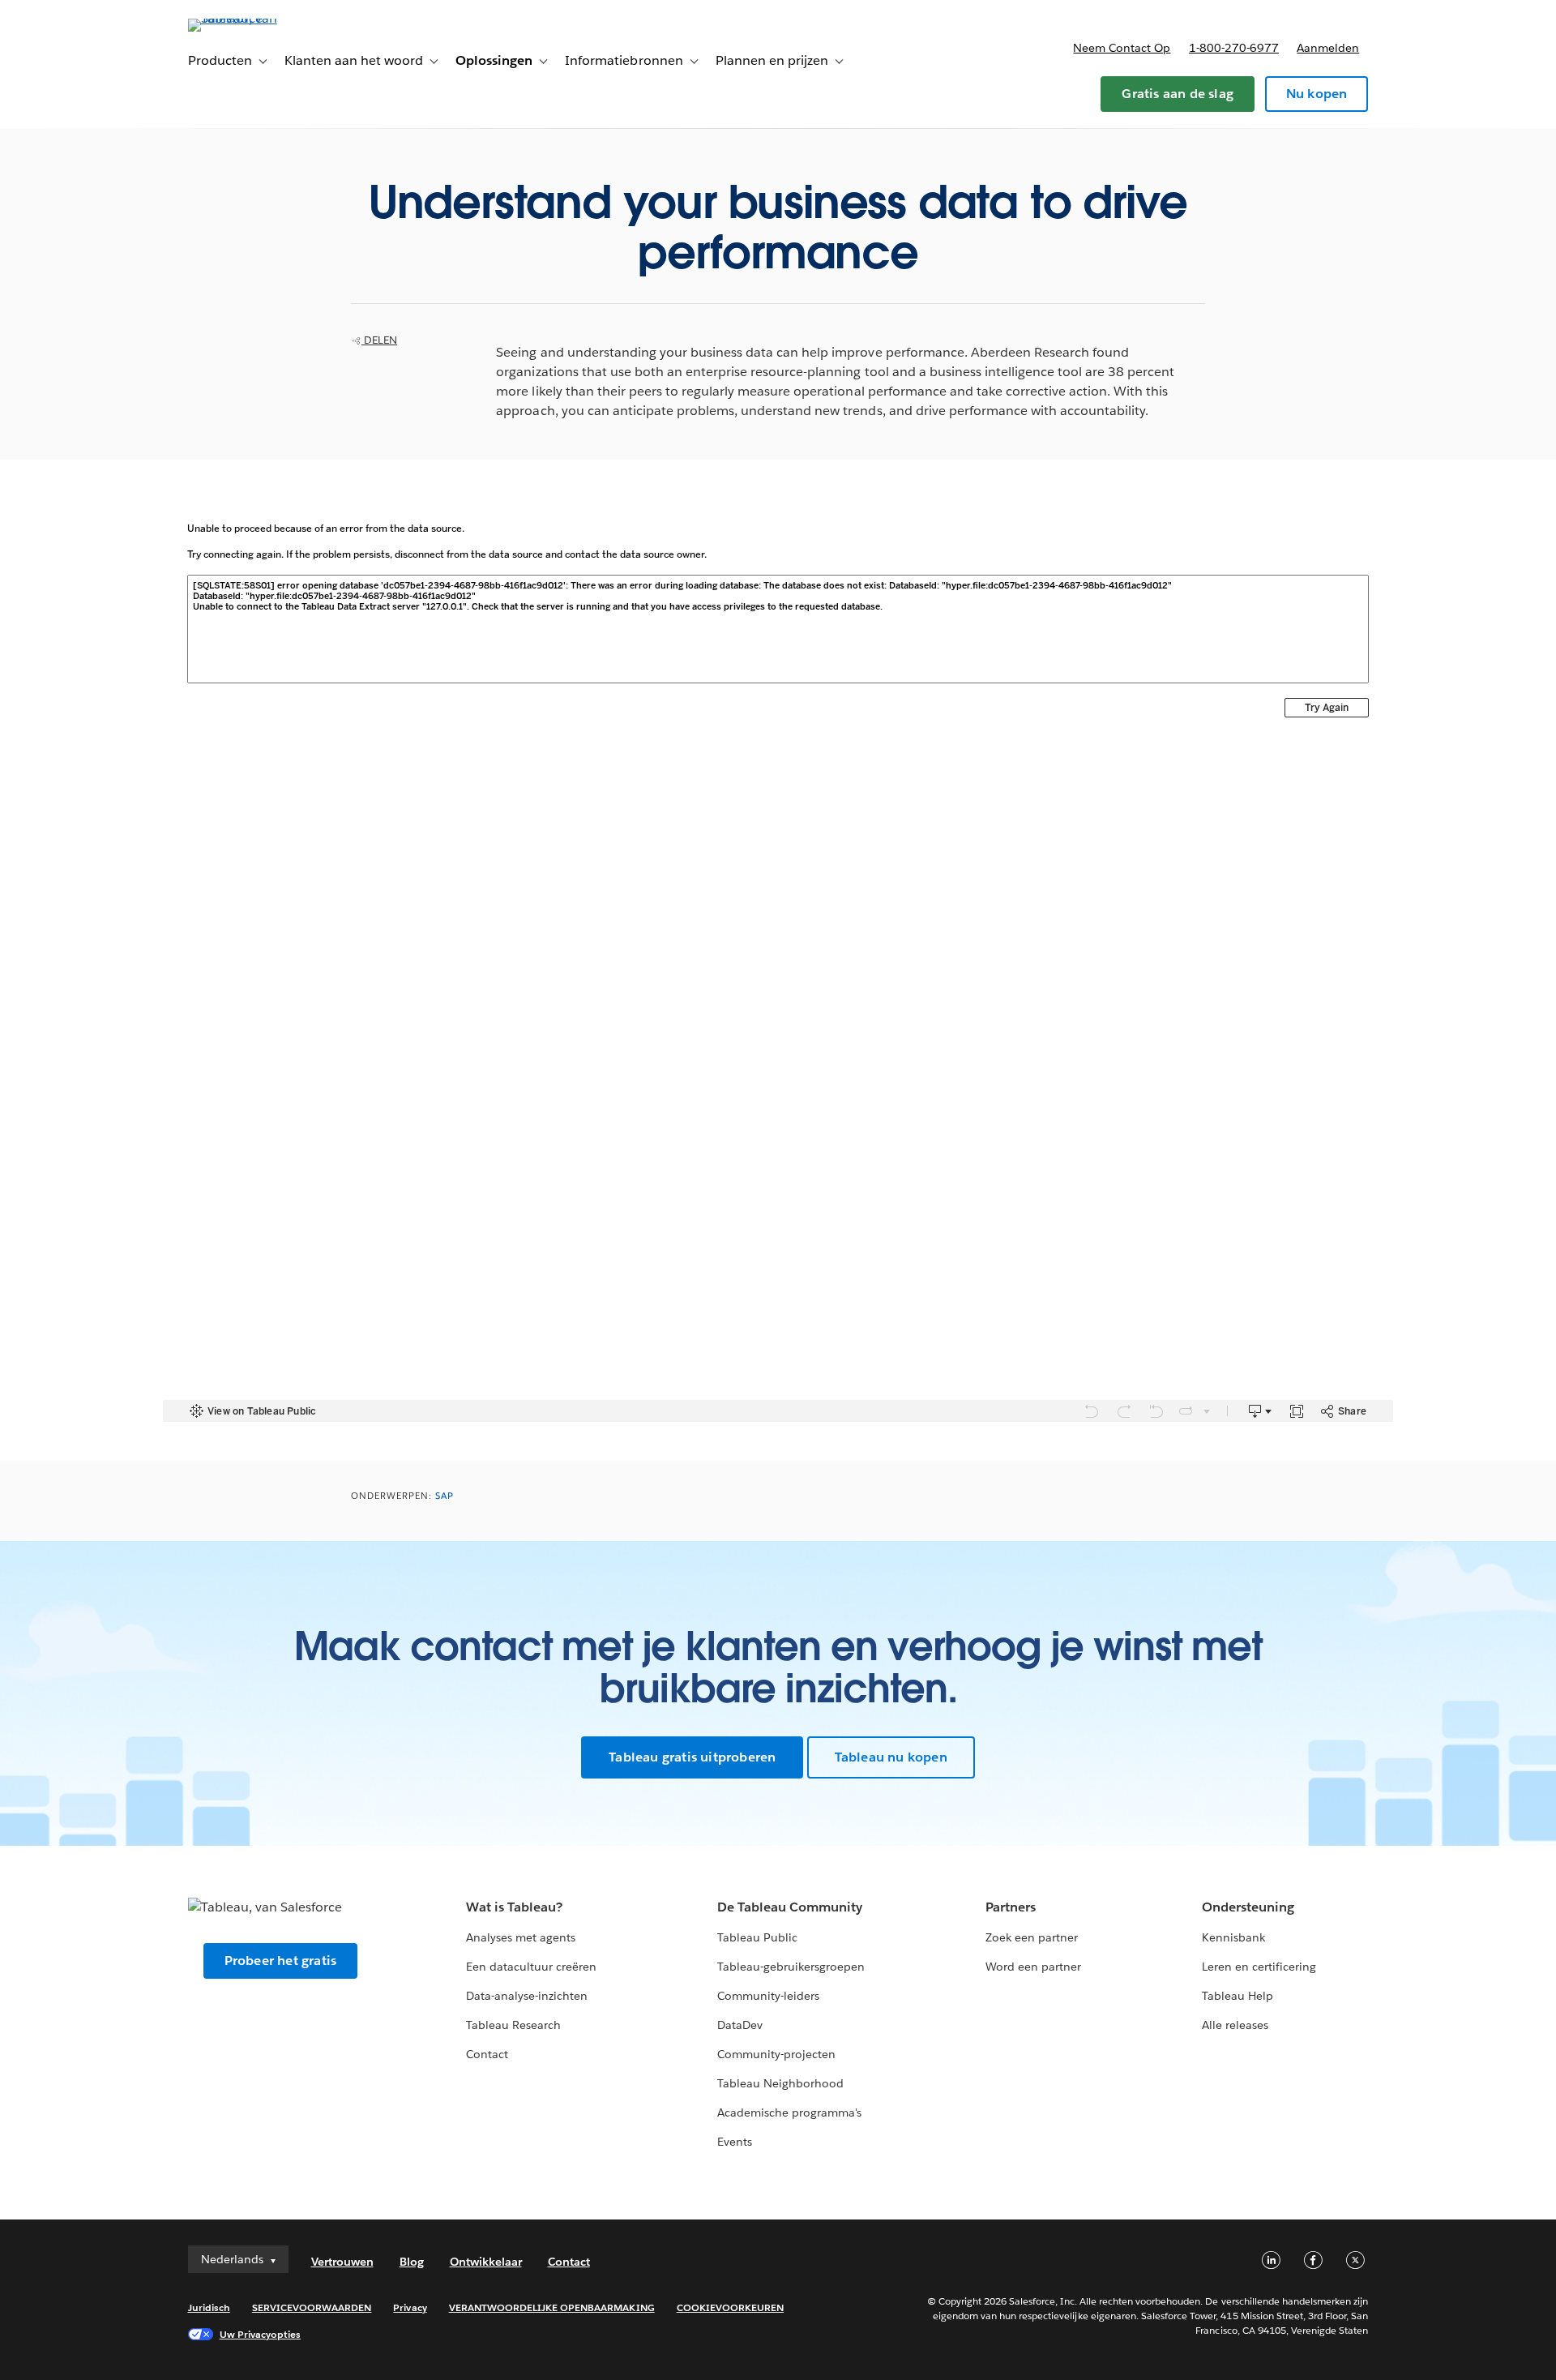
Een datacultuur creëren (531, 1967)
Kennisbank (1233, 1937)
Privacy (410, 2307)
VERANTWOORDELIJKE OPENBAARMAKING (552, 2307)
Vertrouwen (342, 2262)
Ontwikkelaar (486, 2262)
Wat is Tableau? (514, 1907)
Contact (487, 2054)
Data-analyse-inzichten (527, 1996)
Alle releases (1235, 2025)
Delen (379, 340)
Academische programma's (789, 2112)
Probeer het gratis (281, 1961)
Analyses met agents (521, 1937)
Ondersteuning (1248, 1907)
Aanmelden (1328, 48)
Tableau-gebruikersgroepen (791, 1967)
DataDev (740, 2025)
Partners (1011, 1907)
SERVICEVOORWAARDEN (312, 2307)
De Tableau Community (790, 1907)
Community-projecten (776, 2054)
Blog (412, 2262)
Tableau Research (513, 2025)
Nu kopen (1317, 94)
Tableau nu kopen (891, 1757)
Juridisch (209, 2307)
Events (735, 2142)
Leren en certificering (1259, 1967)
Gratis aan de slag (1178, 94)
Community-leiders (768, 1996)
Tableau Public (757, 1937)
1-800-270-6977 (1234, 48)
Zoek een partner (1032, 1937)
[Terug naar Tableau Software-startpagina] (257, 18)
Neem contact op (1122, 48)
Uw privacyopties (260, 2334)
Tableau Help (1238, 1996)
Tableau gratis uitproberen (692, 1757)
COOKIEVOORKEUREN (730, 2307)
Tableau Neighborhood (780, 2083)
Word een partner (1033, 1967)
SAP (445, 1496)
